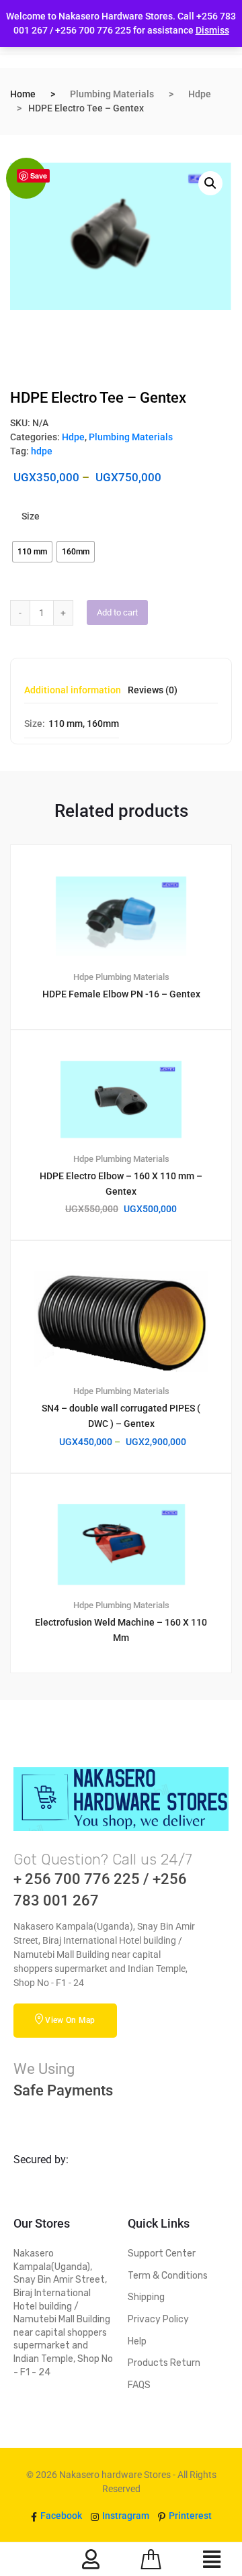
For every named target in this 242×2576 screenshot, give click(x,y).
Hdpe (200, 94)
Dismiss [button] (212, 30)
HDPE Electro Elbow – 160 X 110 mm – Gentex (121, 1184)
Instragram (125, 2516)
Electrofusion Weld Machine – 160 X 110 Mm (121, 1630)
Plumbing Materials (112, 94)
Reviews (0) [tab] (153, 690)
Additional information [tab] (73, 690)
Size (31, 516)
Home (23, 94)
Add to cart (117, 612)
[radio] (32, 552)
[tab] (73, 694)
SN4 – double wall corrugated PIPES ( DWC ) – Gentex (121, 1416)
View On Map (70, 2020)
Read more (129, 1718)
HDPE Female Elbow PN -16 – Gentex (121, 994)
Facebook (60, 2516)
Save (39, 176)
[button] (210, 183)
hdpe (42, 451)
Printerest (189, 2516)
